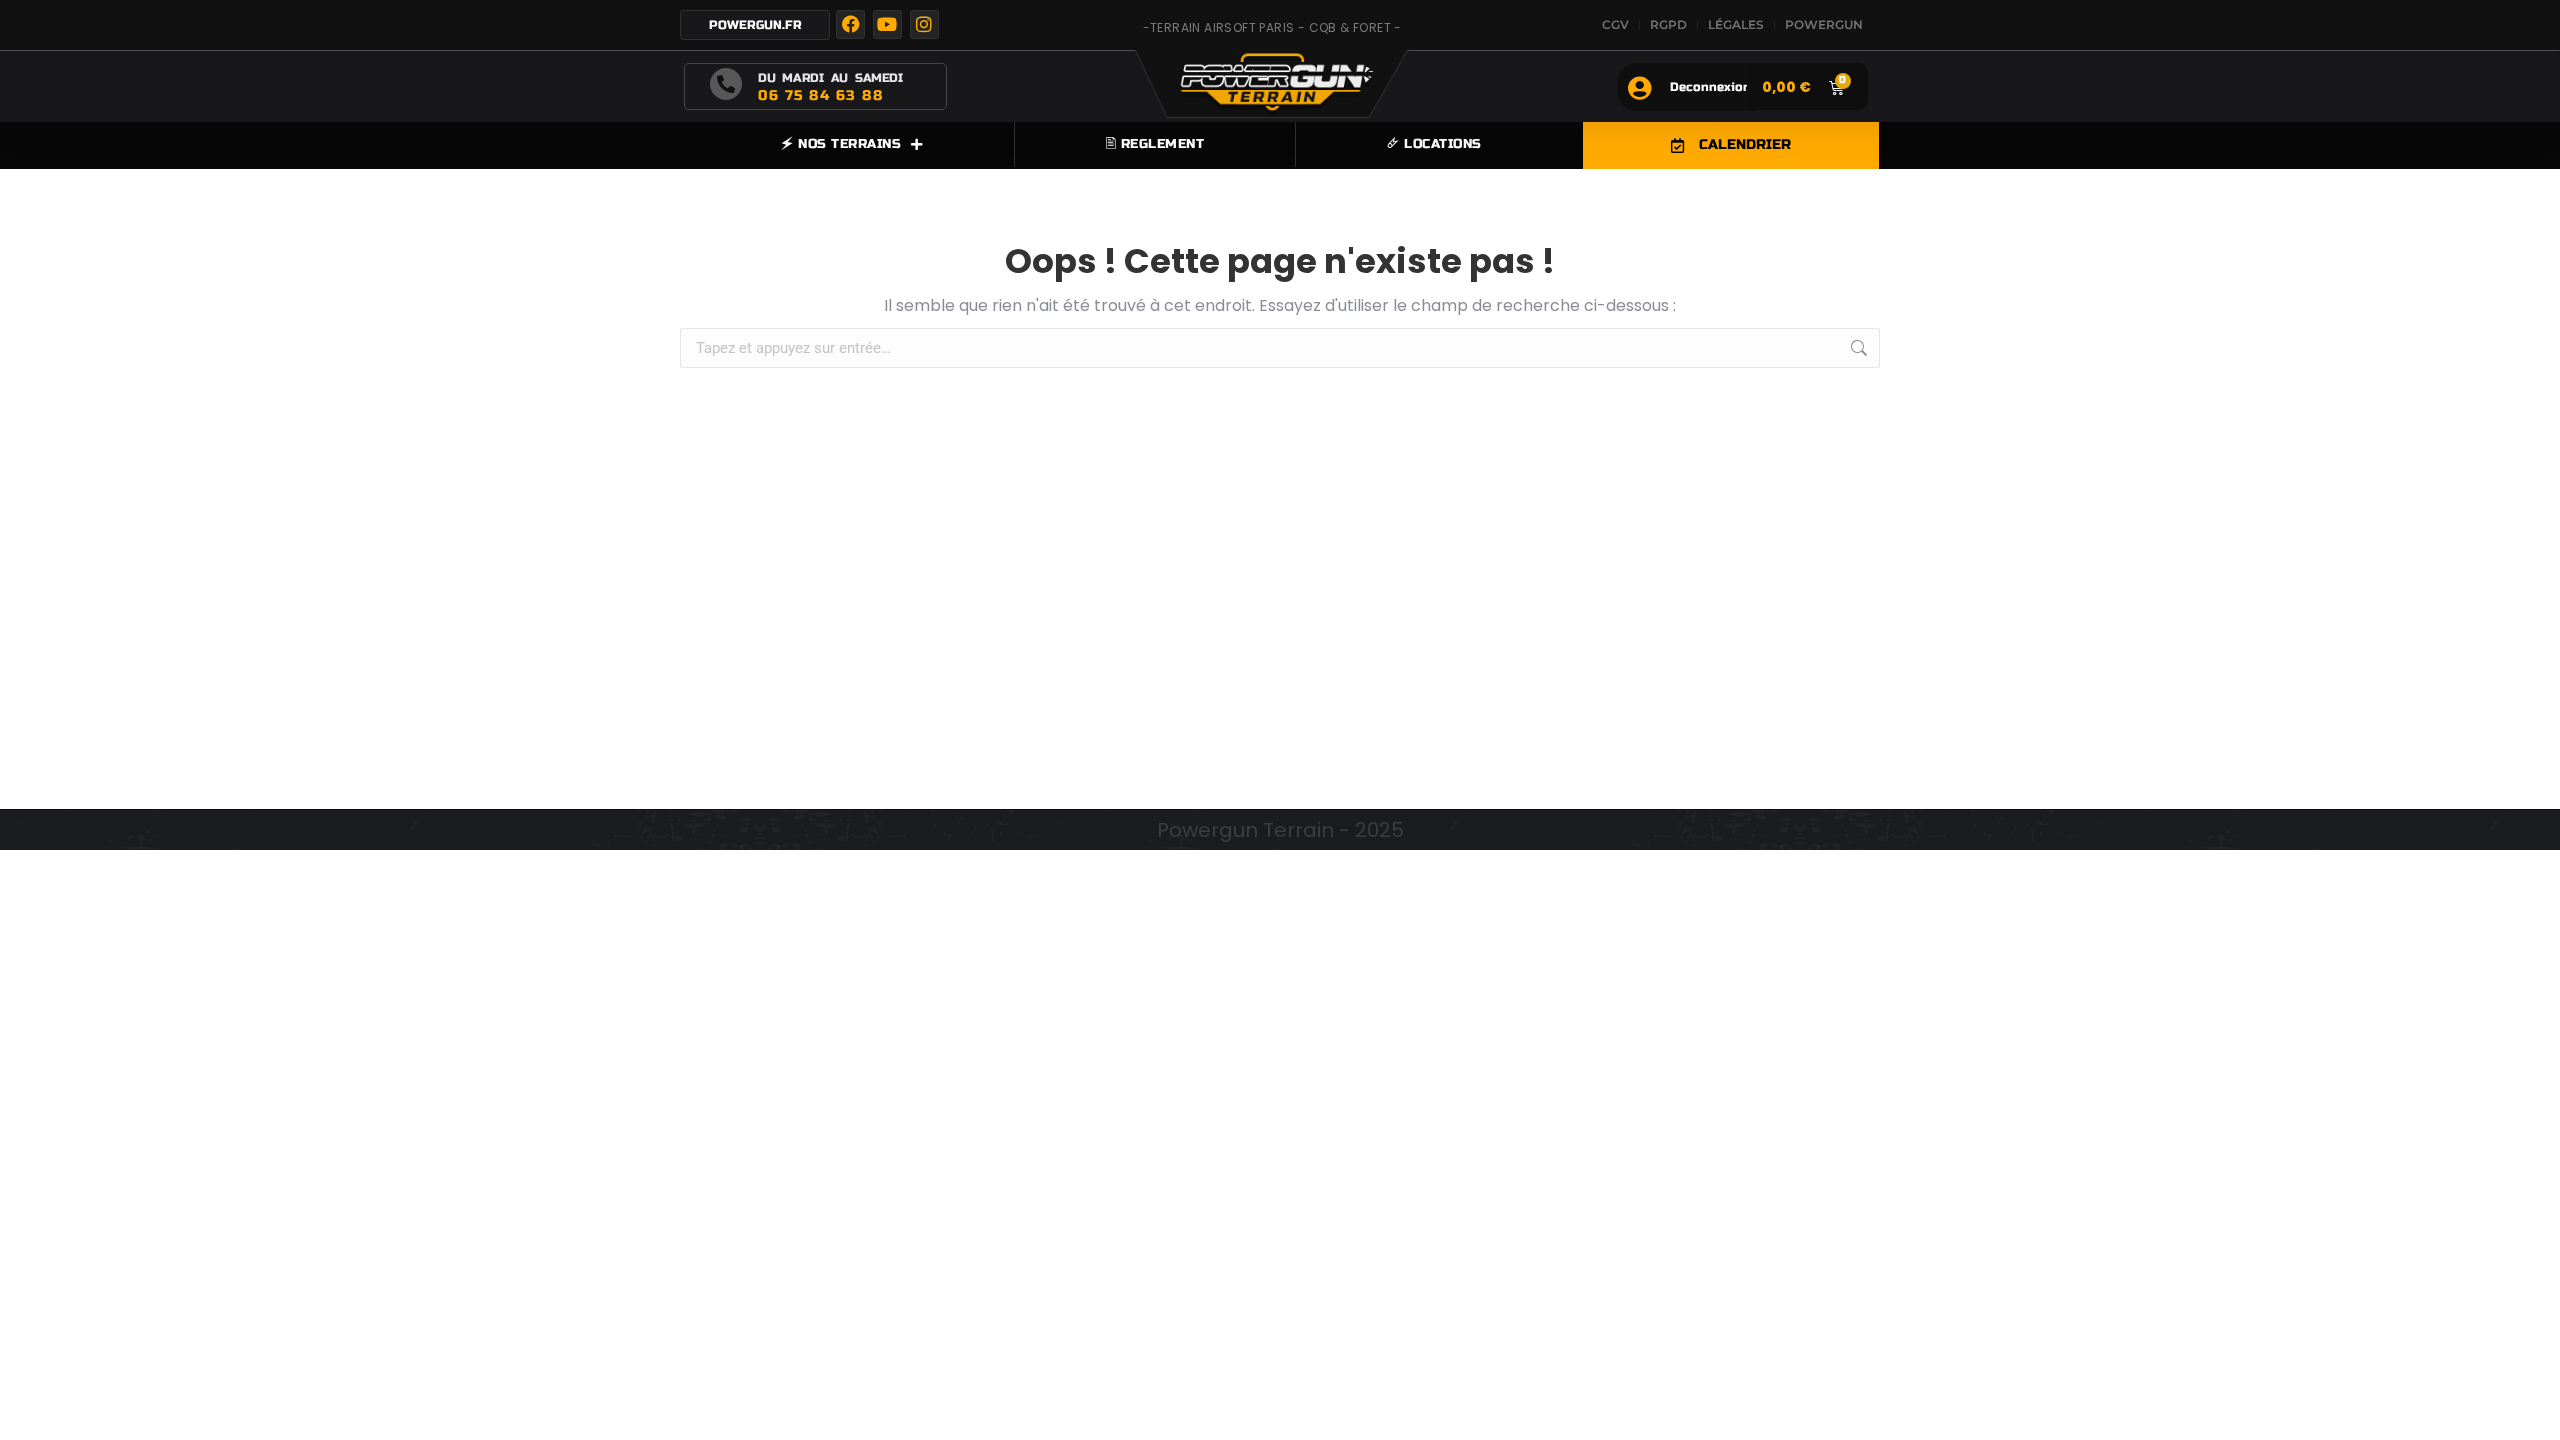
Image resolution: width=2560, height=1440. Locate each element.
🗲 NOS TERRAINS (841, 144)
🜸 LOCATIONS (1434, 144)
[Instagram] (924, 24)
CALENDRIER (1745, 144)
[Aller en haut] (2530, 1410)
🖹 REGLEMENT (1155, 144)
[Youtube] (887, 24)
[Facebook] (850, 24)
